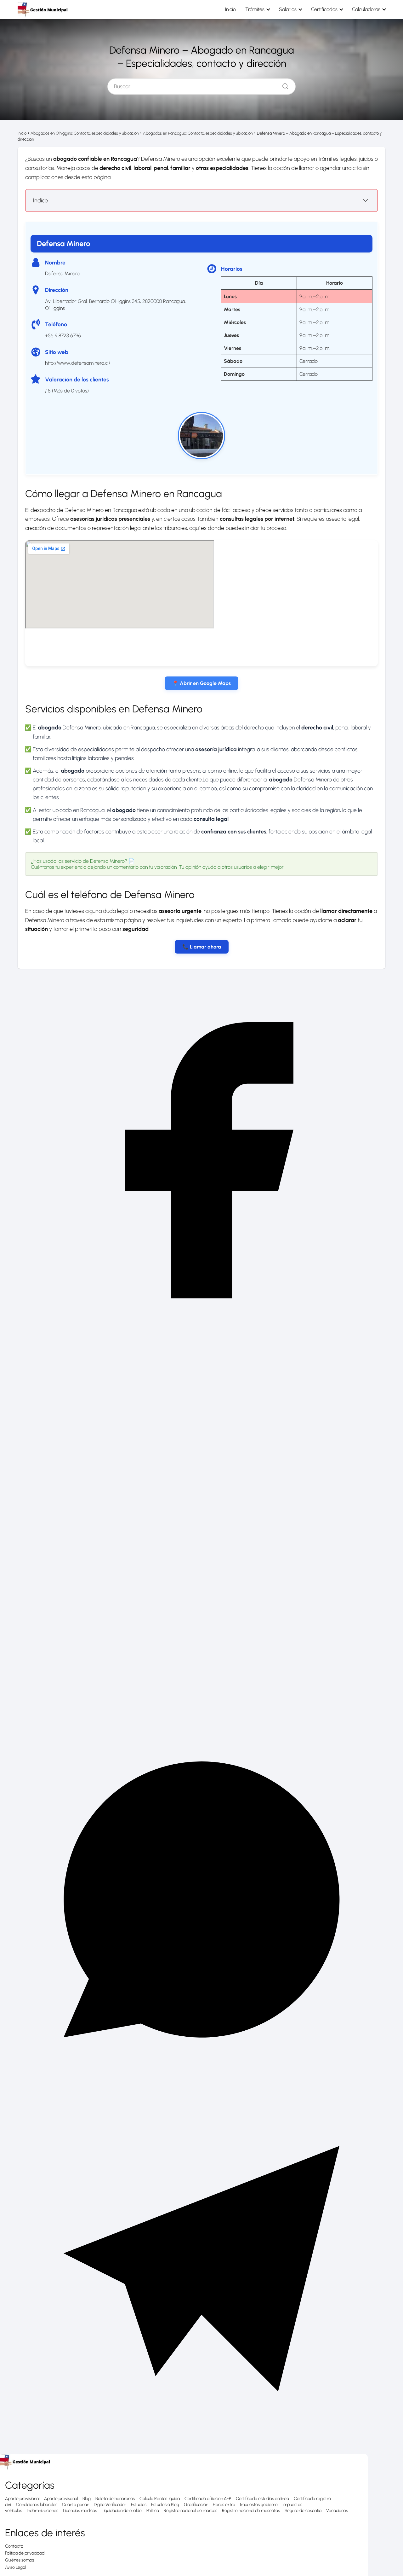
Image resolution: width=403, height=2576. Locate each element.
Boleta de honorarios (115, 2499)
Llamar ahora (205, 947)
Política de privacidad (25, 2553)
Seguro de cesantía (303, 2511)
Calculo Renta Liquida (160, 2499)
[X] (201, 1712)
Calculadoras (366, 9)
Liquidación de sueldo (122, 2511)
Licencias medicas (80, 2511)
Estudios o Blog (165, 2505)
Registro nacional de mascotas (251, 2511)
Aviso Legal (15, 2567)
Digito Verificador (110, 2505)
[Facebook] (201, 1343)
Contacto (14, 2546)
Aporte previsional (22, 2499)
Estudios (139, 2505)
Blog (87, 2499)
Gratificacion (196, 2505)
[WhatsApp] (201, 2082)
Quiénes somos (20, 2560)
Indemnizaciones (43, 2511)
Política (153, 2511)
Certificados (324, 9)
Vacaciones (337, 2511)
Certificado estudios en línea (262, 2499)
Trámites (255, 9)
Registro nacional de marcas (190, 2511)
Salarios (288, 9)
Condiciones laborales (37, 2505)
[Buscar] (283, 85)
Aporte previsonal (61, 2499)
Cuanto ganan (76, 2505)
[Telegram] (201, 2451)
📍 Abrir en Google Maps (201, 683)
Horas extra (224, 2505)
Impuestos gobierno (259, 2505)
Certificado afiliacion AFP (208, 2499)
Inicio (230, 9)
